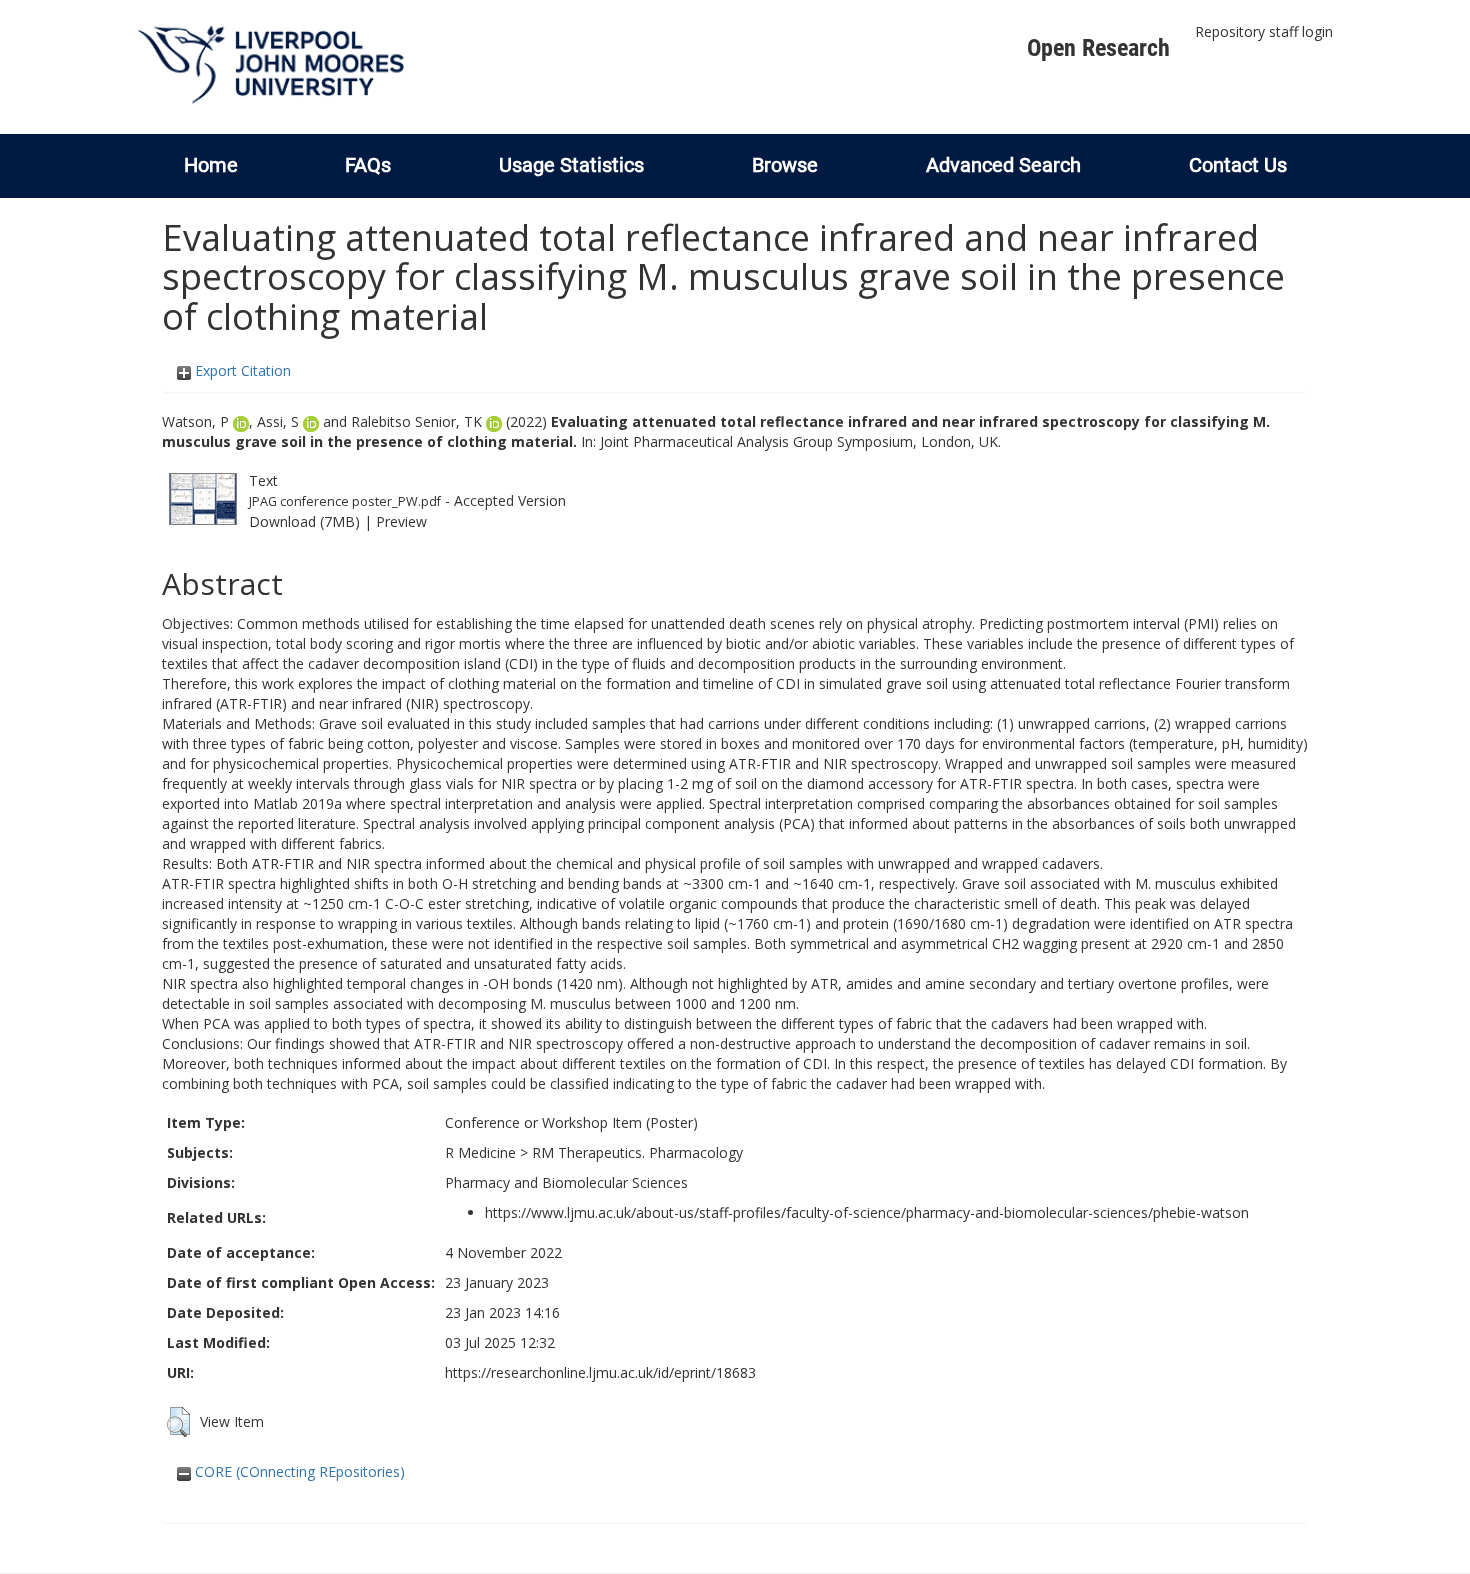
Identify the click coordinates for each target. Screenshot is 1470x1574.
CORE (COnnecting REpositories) (298, 1471)
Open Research (1098, 48)
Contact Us (1238, 165)
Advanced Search (1003, 165)
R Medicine (480, 1152)
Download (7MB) (304, 521)
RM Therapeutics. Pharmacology (637, 1152)
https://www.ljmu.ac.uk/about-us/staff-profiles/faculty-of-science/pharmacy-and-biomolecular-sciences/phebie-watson (867, 1212)
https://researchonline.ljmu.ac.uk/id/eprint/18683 (600, 1372)
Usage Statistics (571, 165)
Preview (401, 521)
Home (211, 165)
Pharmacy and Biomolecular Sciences (566, 1182)
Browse (785, 165)
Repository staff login (1264, 31)
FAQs (368, 165)
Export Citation (241, 370)
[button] (178, 1422)
